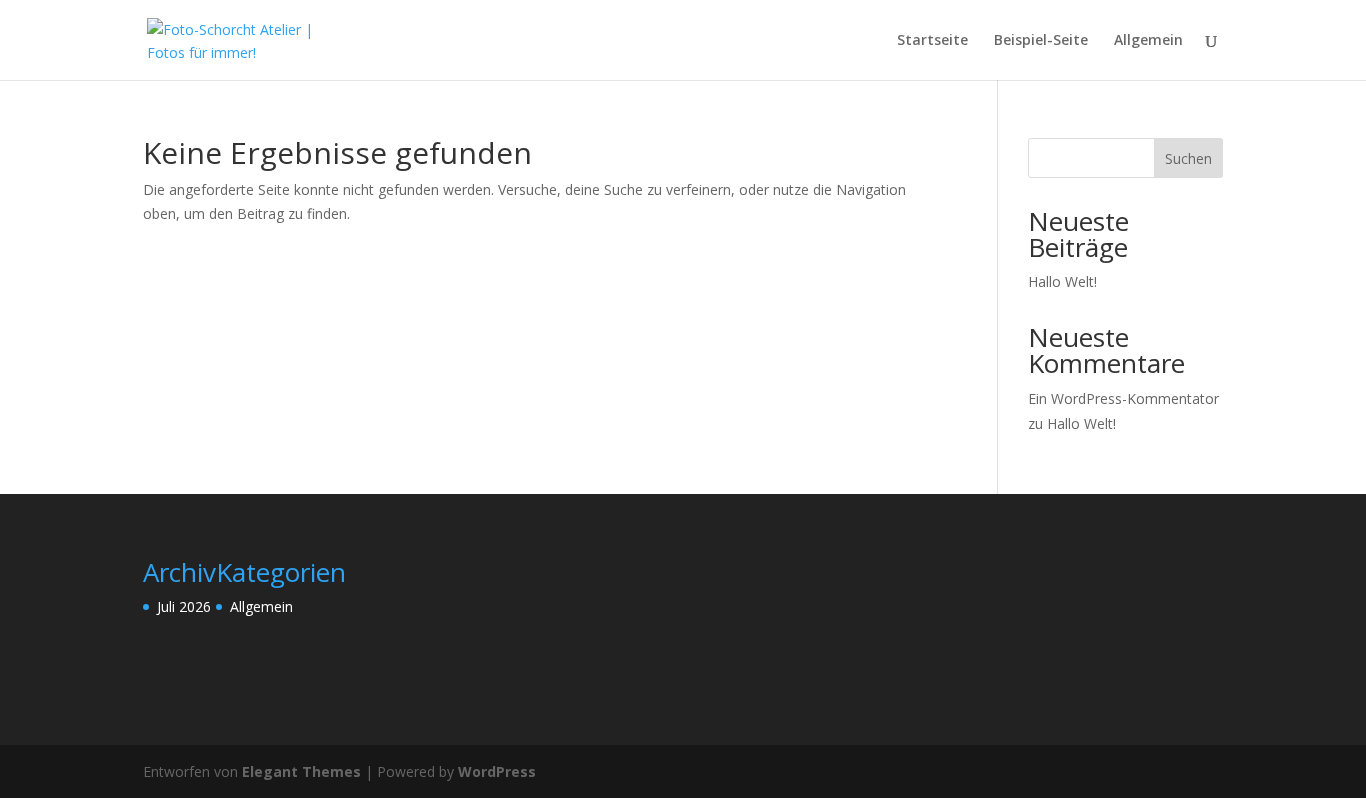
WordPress (497, 771)
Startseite (932, 41)
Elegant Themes (301, 771)
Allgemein (1148, 41)
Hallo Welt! (1062, 281)
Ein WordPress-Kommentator (1123, 398)
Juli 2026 (184, 606)
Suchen (1188, 158)
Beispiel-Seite (1041, 41)
